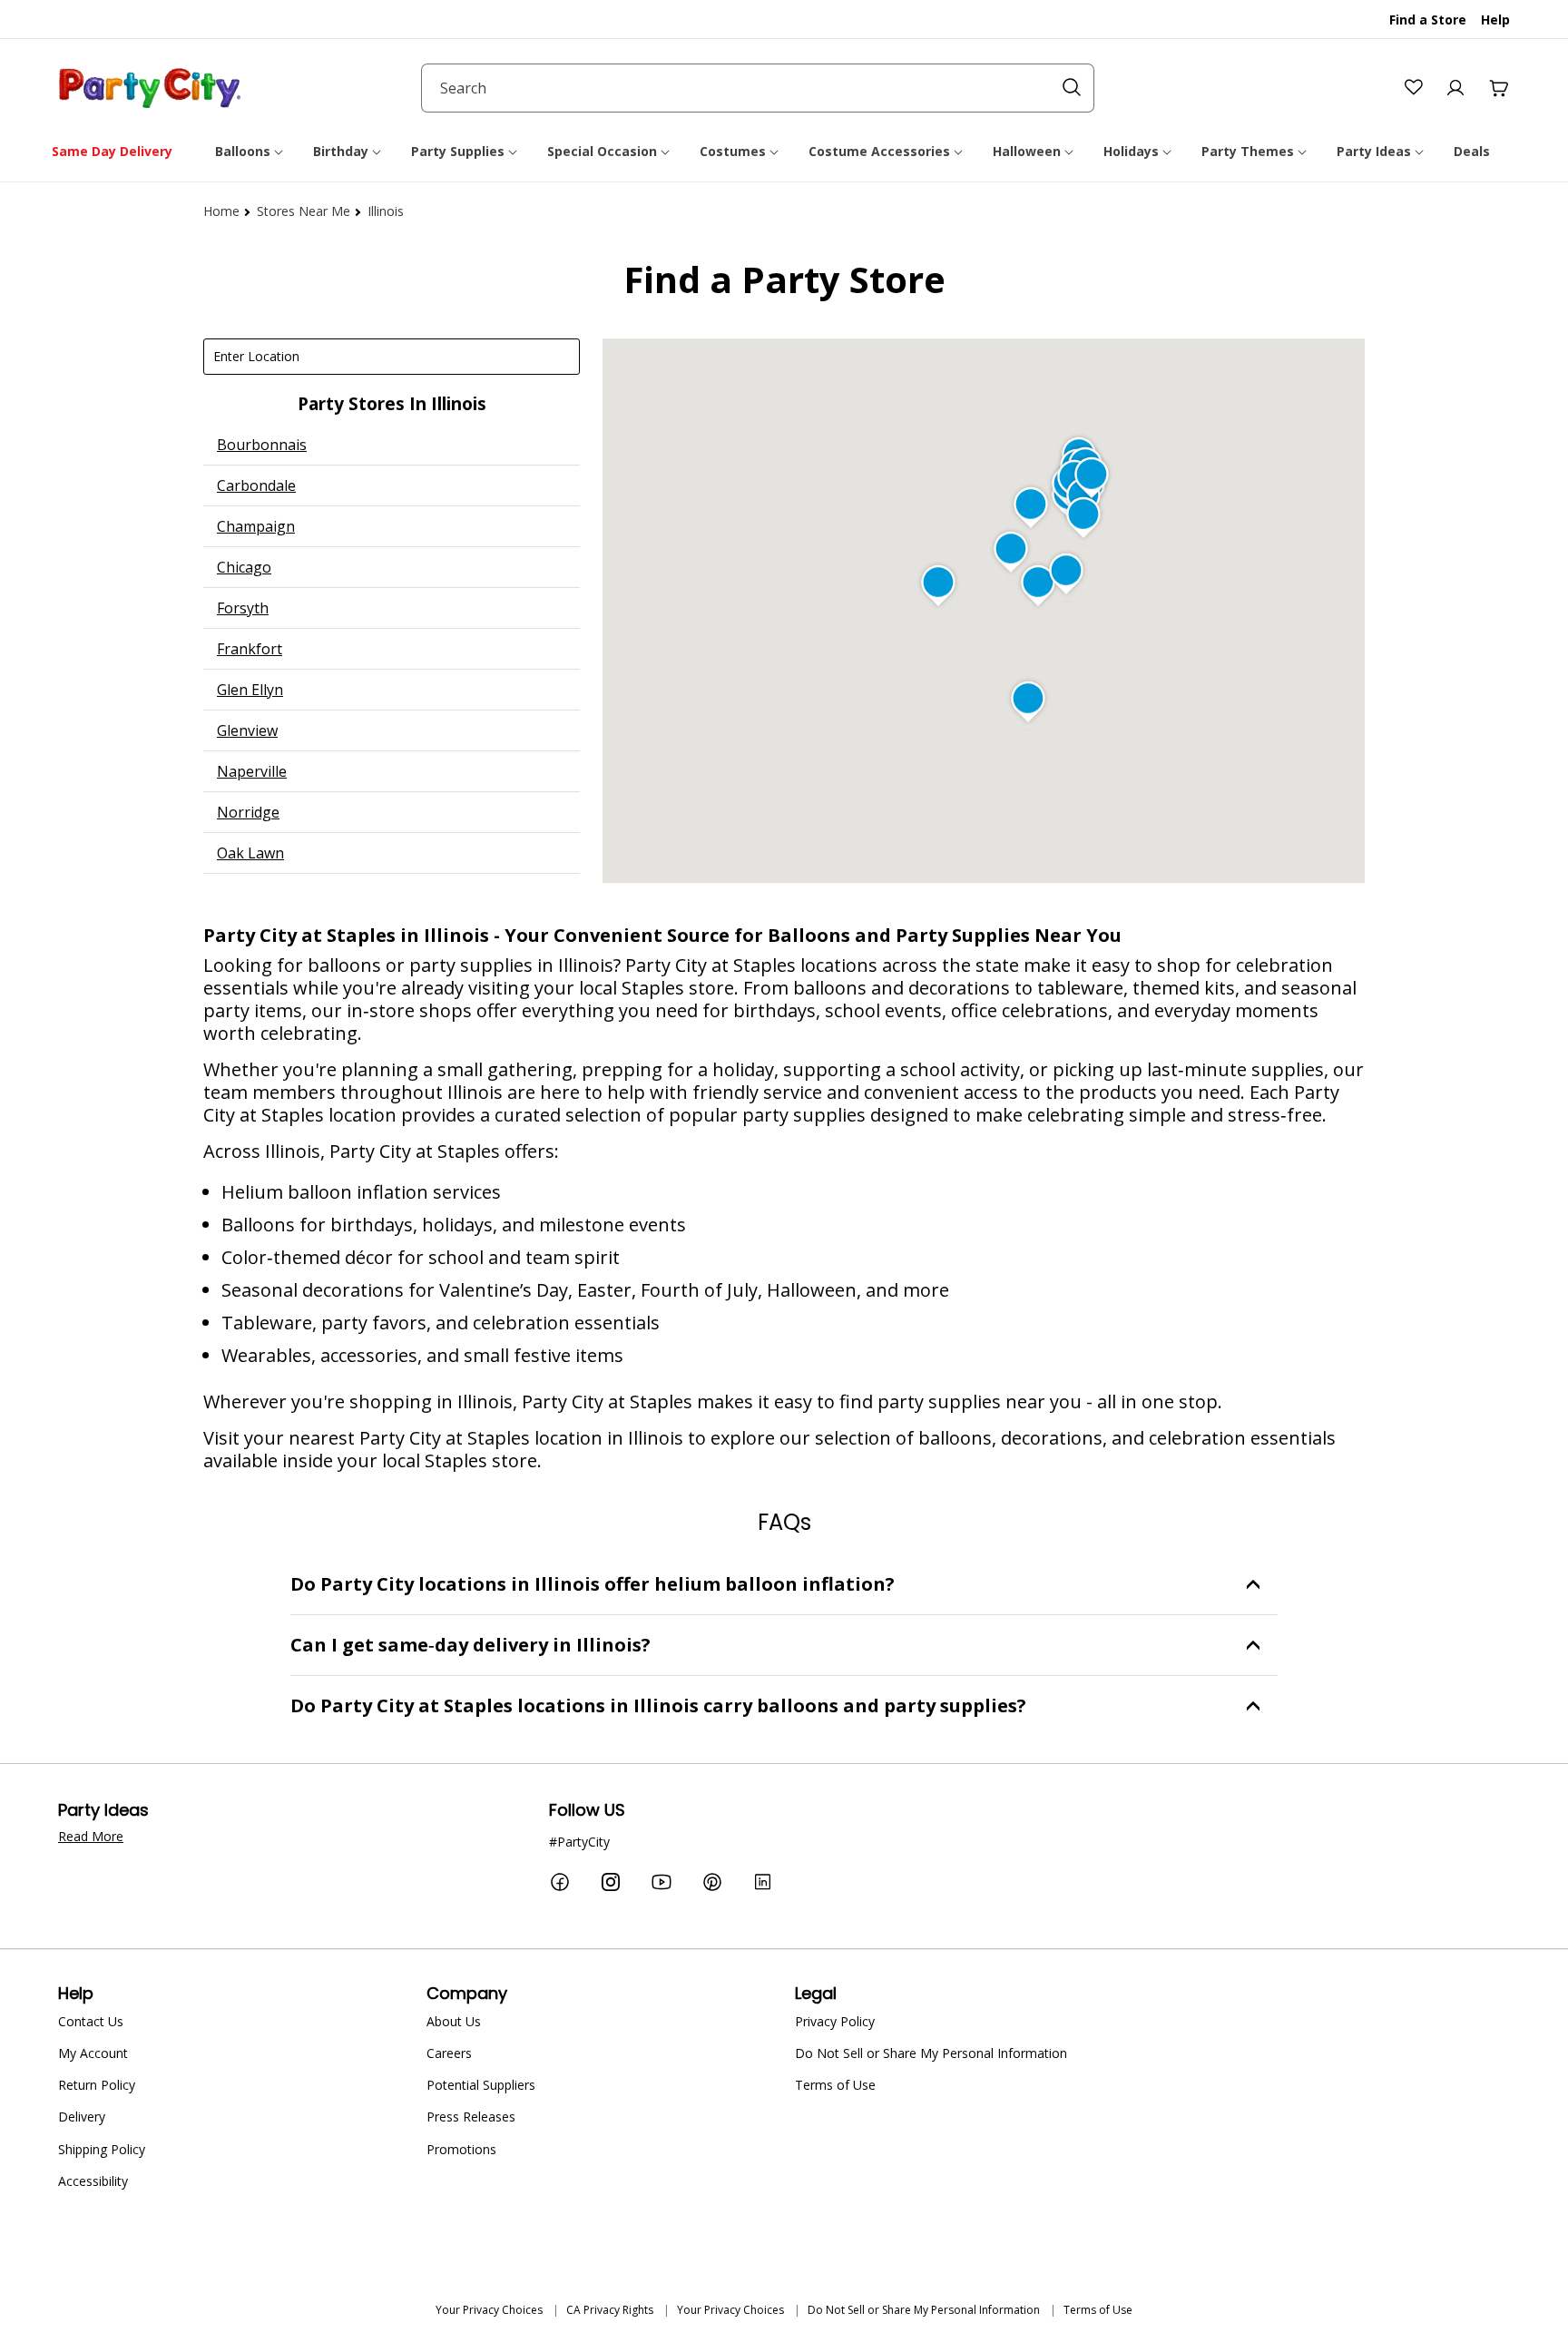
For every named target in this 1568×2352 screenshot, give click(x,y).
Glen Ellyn (250, 690)
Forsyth (243, 608)
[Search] (1072, 87)
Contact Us (91, 2021)
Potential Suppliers (481, 2085)
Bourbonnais (262, 445)
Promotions (461, 2149)
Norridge (248, 812)
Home (221, 211)
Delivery (82, 2117)
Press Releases (471, 2117)
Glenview (247, 730)
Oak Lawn (250, 853)
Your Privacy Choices (489, 2310)
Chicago (244, 567)
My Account (93, 2053)
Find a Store (1428, 20)
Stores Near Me (304, 211)
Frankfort (250, 649)
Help (1495, 20)
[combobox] (758, 88)
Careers (449, 2053)
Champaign (256, 526)
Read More (91, 1836)
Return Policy (97, 2085)
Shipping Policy (102, 2149)
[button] (250, 152)
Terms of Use (835, 2085)
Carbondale (256, 485)
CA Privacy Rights (610, 2310)
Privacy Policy (835, 2021)
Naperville (252, 771)
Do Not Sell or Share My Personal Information (931, 2053)
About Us (454, 2021)
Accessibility (93, 2181)
